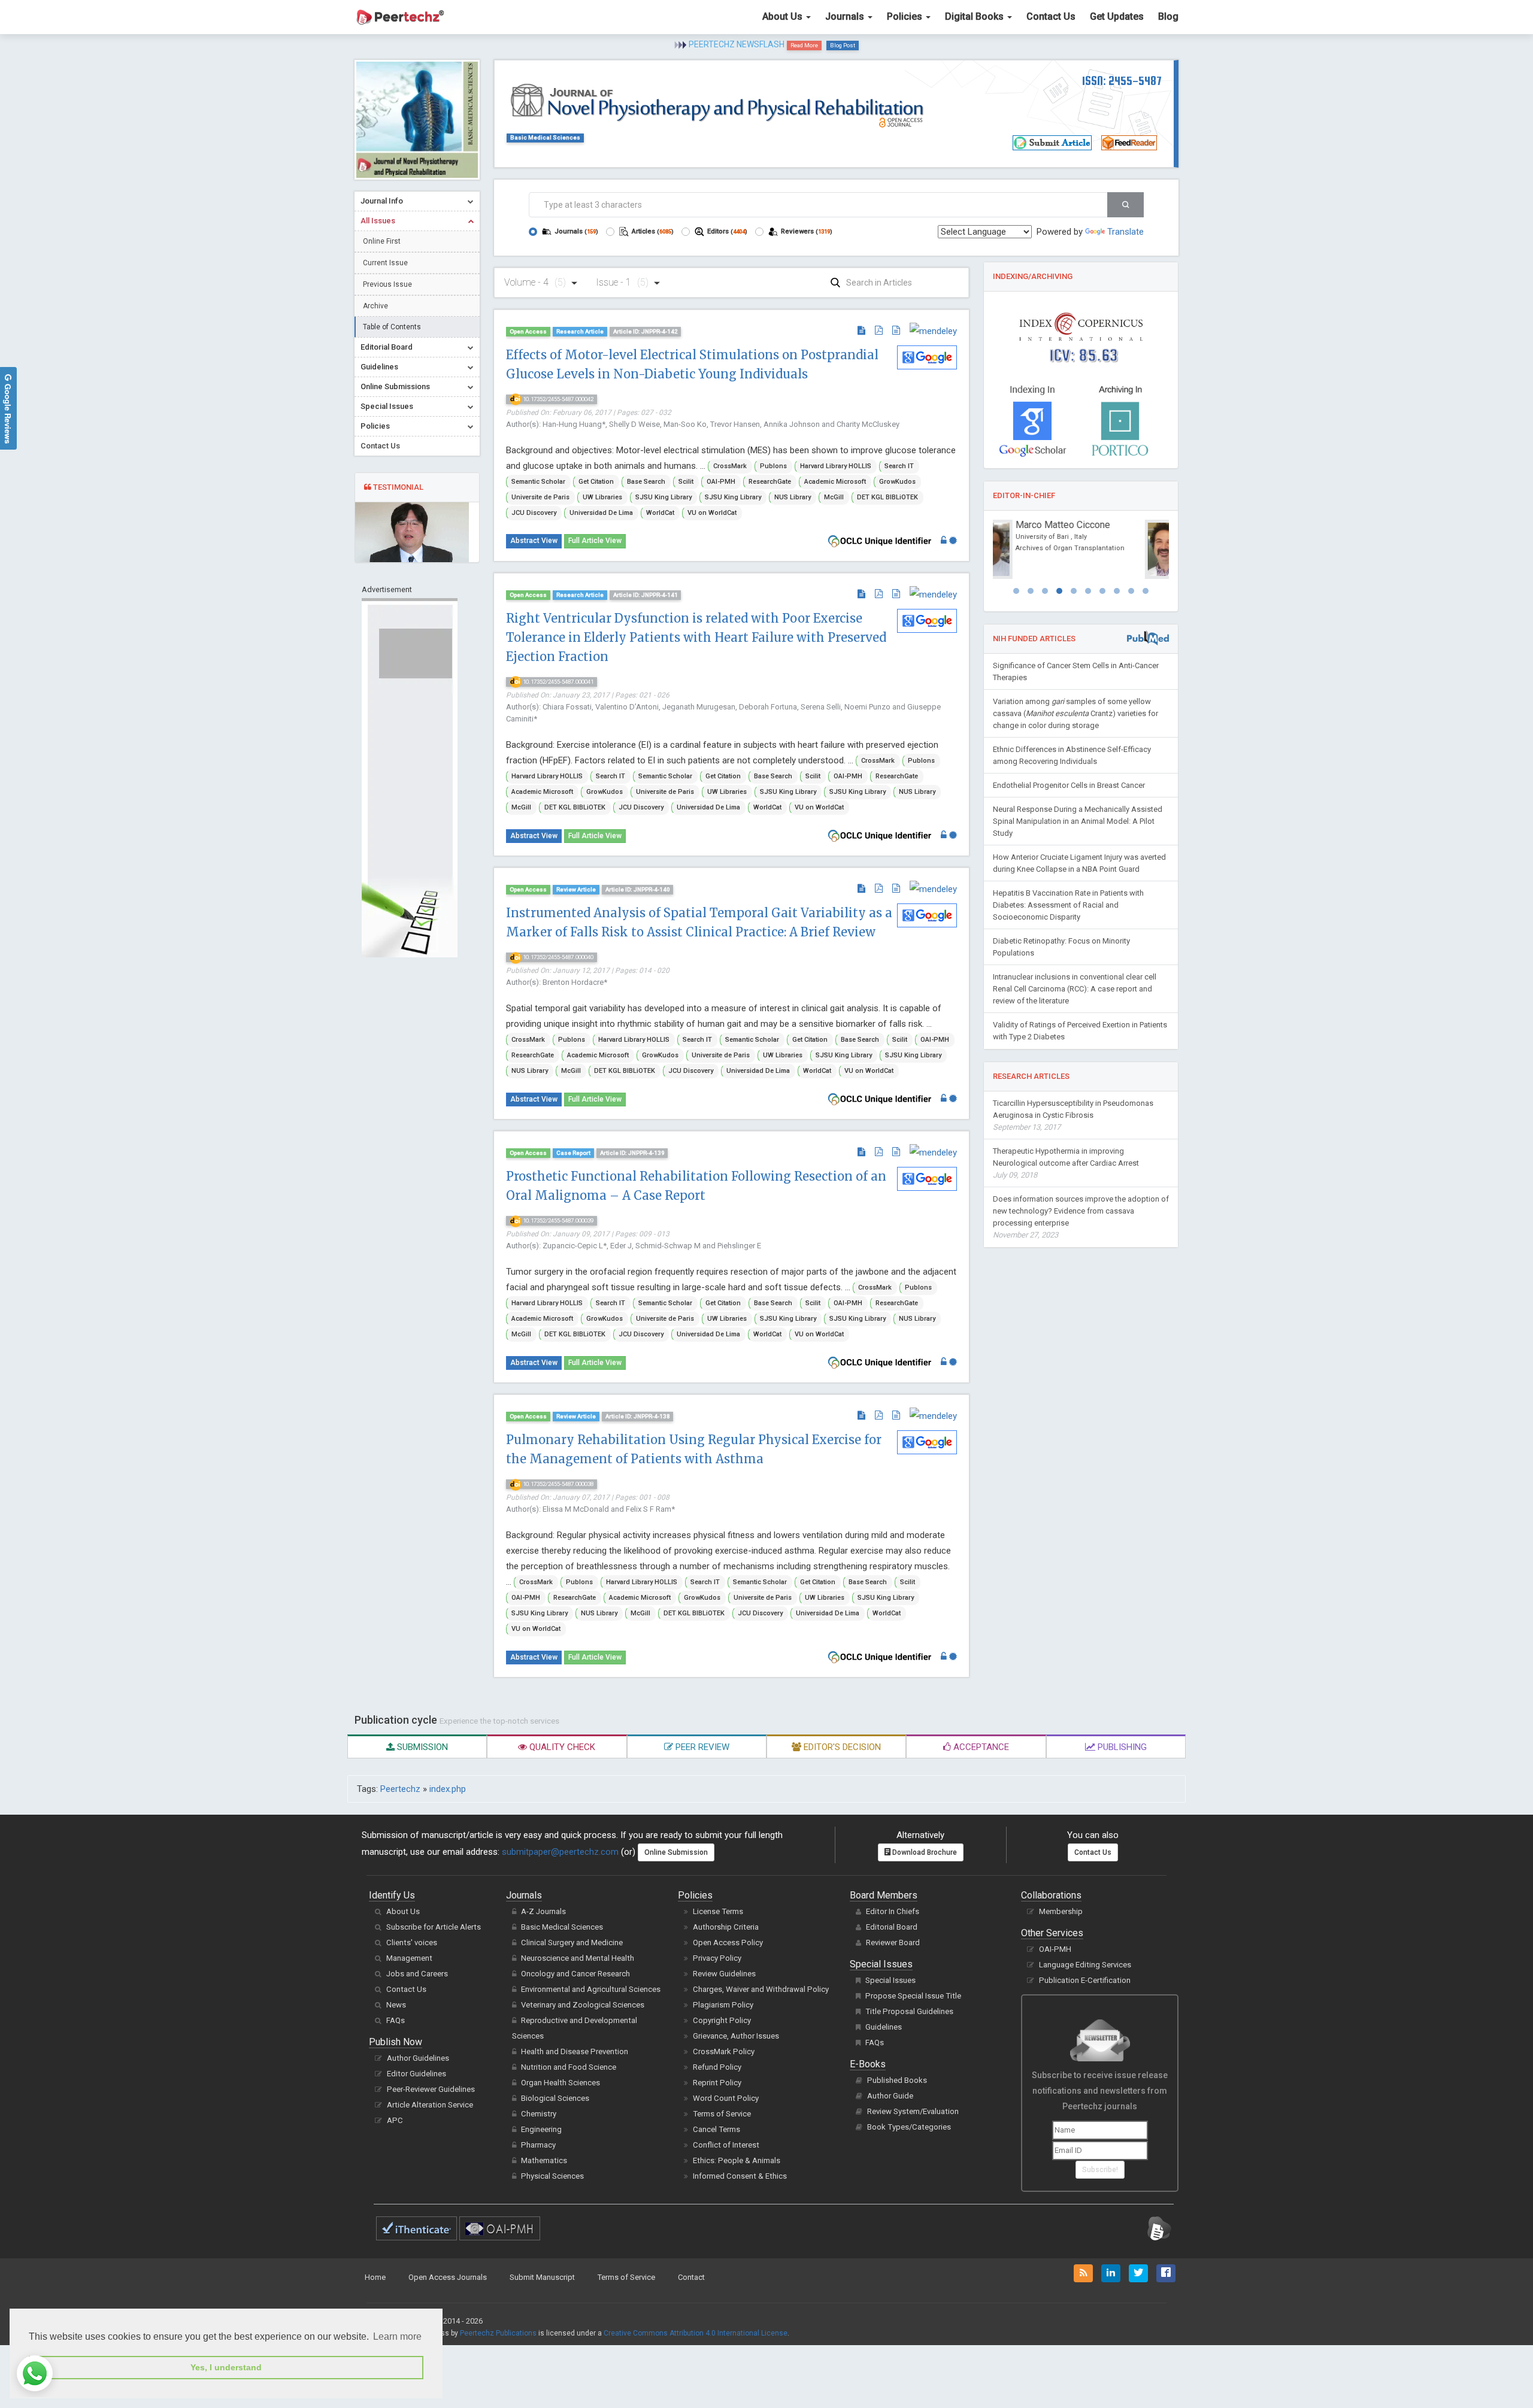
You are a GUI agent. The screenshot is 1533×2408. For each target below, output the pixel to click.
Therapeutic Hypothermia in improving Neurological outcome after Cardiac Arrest (1066, 1163)
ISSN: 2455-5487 (1122, 81)
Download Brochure (924, 1852)
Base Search (646, 482)
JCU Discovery (534, 513)
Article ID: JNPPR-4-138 (638, 1416)
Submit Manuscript (542, 2277)
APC (395, 2120)
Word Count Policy (726, 2098)
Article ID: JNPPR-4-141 (646, 595)
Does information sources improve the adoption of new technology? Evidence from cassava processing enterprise (1081, 1217)
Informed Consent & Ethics (740, 2176)
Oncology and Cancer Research (575, 1974)
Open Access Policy (728, 1943)
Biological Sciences (555, 2098)
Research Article (580, 331)
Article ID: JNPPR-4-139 (632, 1153)
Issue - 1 (622, 282)
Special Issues (890, 1980)
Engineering (541, 2129)
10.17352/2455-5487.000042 (558, 399)
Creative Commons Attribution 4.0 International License (696, 2333)
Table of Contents (392, 327)
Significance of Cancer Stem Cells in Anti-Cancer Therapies (1076, 671)
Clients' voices (412, 1943)
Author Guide (890, 2096)
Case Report (573, 1153)
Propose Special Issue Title (913, 1996)
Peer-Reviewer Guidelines (431, 2089)
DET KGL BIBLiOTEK (887, 497)
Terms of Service (722, 2114)
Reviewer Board (893, 1943)
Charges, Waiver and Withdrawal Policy (761, 1989)
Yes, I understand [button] (226, 2367)
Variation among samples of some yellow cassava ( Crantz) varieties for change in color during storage (1075, 713)
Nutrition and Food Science (569, 2067)
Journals (846, 16)
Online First (382, 241)
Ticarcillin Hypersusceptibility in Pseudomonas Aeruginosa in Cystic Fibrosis (1073, 1115)
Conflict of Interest (726, 2145)
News (396, 2005)
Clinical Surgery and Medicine (572, 1943)
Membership (1061, 1911)
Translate (1125, 232)
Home (375, 2277)
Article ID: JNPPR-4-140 (638, 889)
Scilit (686, 482)
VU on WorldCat (712, 513)
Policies (906, 16)
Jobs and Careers (417, 1974)
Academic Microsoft (835, 482)
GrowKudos (897, 482)
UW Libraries (602, 497)
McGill (834, 497)
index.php (448, 1789)
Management (409, 1958)
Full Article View (595, 541)
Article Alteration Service (430, 2105)
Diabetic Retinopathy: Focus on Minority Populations (1061, 947)
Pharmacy (538, 2145)
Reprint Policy (717, 2083)
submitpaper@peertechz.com (560, 1852)
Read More (804, 45)
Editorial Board (892, 1927)
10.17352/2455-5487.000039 (558, 1220)
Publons (773, 466)
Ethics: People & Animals (737, 2160)
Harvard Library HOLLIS (836, 466)
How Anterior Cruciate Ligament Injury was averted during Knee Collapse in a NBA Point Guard (1079, 863)
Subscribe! (1100, 2170)
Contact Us (1051, 16)
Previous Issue (387, 284)
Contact (691, 2277)
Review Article (576, 889)
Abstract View (534, 541)
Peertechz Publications (498, 2333)
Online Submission (676, 1852)
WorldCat (660, 513)
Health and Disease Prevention (575, 2051)
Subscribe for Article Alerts (434, 1927)
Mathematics (544, 2160)
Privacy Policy (717, 1958)
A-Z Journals (543, 1911)
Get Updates (1117, 16)
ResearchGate (770, 482)
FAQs (396, 2020)
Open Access (528, 331)
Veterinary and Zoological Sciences (583, 2005)
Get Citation (596, 482)
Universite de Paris (540, 497)
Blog (1168, 16)
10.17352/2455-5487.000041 (558, 682)
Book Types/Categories (909, 2127)
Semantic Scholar (538, 482)
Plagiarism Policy (723, 2005)
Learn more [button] (397, 2336)
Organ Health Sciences (561, 2083)
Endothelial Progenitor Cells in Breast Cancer (1069, 785)
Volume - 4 (535, 282)
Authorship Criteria (726, 1927)
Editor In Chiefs (893, 1911)
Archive (375, 306)
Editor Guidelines (416, 2074)
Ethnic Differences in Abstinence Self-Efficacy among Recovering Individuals (1072, 755)
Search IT (899, 466)
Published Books (897, 2080)
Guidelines (884, 2027)
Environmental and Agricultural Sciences (591, 1989)
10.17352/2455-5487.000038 (558, 1484)
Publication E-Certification (1085, 1980)
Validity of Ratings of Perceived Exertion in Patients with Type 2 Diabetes (1080, 1031)
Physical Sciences (552, 2176)
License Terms (718, 1911)
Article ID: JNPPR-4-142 (646, 331)
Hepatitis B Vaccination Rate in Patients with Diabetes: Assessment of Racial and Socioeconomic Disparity (1068, 905)
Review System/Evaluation (913, 2111)
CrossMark (730, 466)
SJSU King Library (664, 497)
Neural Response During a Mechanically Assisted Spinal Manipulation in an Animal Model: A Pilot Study (1078, 821)
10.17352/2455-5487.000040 (558, 957)
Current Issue (385, 263)
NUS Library (793, 497)
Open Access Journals (448, 2277)
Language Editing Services (1085, 1965)
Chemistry (539, 2114)
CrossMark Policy (724, 2051)
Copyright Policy (722, 2020)
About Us (784, 16)
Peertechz (400, 1789)
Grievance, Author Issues (736, 2036)
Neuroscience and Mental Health (578, 1958)
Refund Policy (717, 2067)
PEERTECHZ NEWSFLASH (737, 44)
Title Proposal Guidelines (909, 2011)
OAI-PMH (721, 482)
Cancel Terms (716, 2129)
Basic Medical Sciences (545, 137)
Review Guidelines (724, 1974)
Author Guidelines (418, 2058)
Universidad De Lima (601, 513)
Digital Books (975, 16)
